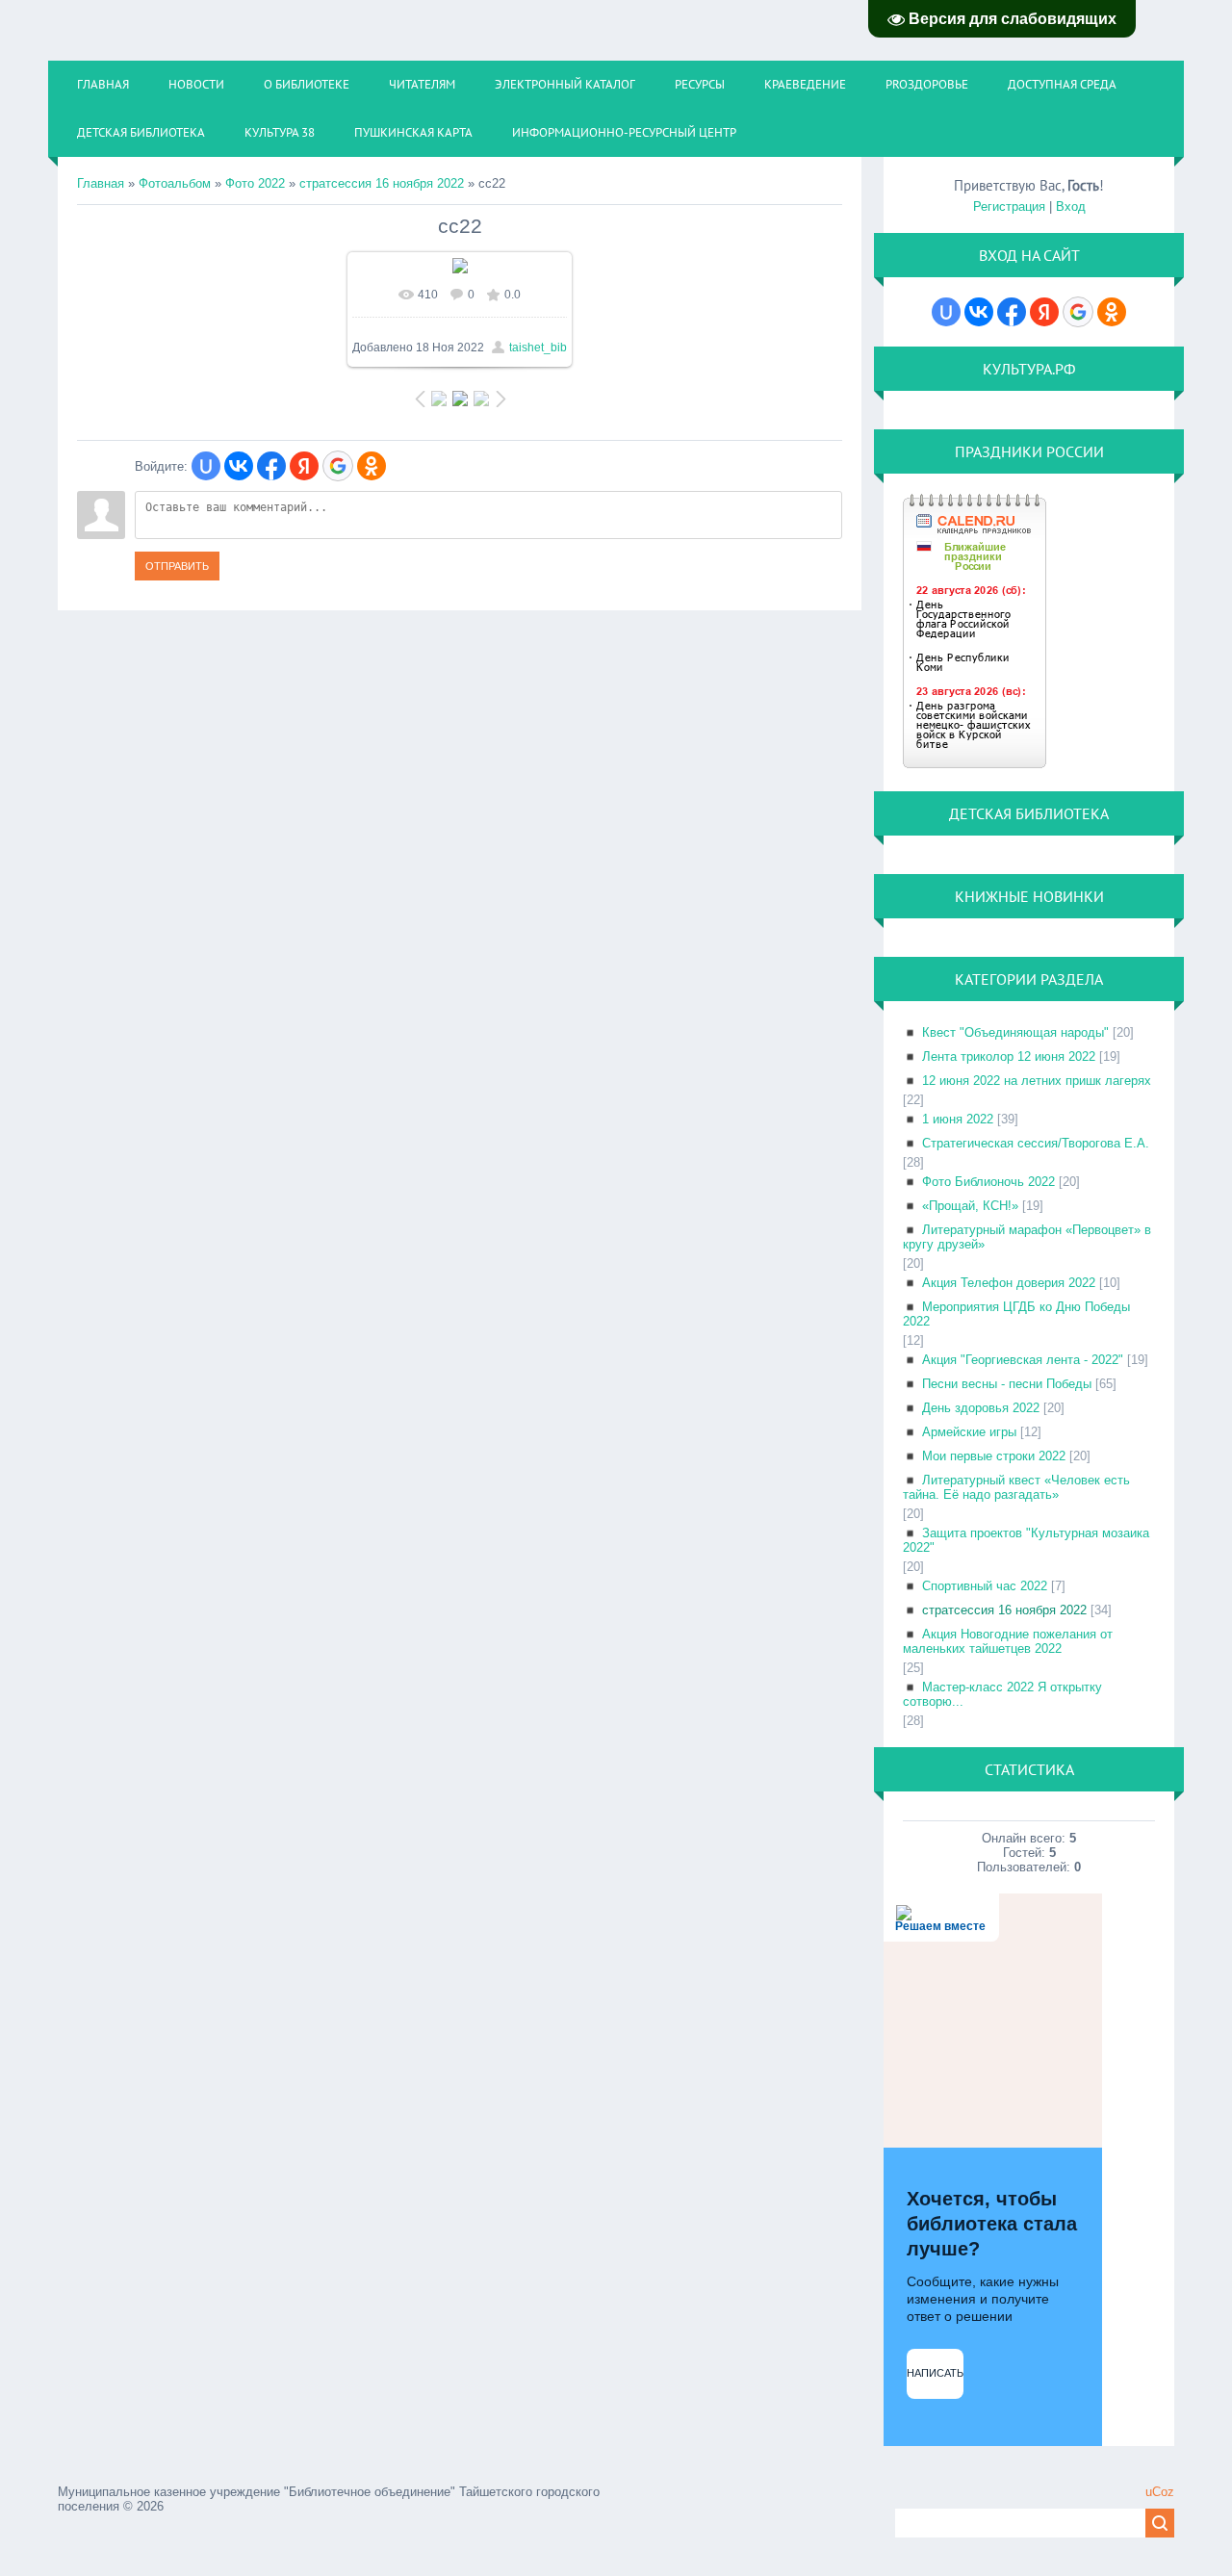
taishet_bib (538, 348)
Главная (101, 183)
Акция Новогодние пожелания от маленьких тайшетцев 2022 (1008, 1641)
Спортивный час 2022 (985, 1586)
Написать (935, 2373)
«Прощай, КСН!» (970, 1206)
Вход (1071, 206)
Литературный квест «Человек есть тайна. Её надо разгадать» (1016, 1487)
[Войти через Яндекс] (304, 466)
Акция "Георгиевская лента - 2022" (1023, 1360)
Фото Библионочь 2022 (988, 1182)
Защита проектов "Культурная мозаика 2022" (1026, 1540)
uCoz (1160, 2492)
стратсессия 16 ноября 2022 (382, 183)
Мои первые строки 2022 (994, 1456)
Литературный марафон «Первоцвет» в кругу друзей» (1027, 1237)
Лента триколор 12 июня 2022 (1009, 1056)
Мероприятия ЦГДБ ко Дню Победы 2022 (1016, 1314)
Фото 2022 (255, 183)
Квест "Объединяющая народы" (1015, 1032)
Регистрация (1009, 206)
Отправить (177, 566)
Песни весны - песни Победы (1007, 1384)
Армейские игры (969, 1432)
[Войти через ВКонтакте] (239, 466)
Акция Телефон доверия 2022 (1009, 1283)
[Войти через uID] (206, 466)
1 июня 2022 (958, 1119)
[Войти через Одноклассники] (372, 466)
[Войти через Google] (338, 466)
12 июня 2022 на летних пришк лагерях (1037, 1081)
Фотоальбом (175, 183)
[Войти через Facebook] (271, 466)
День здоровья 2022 (981, 1408)
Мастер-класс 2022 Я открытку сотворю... (1002, 1694)
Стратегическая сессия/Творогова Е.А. (1036, 1143)
